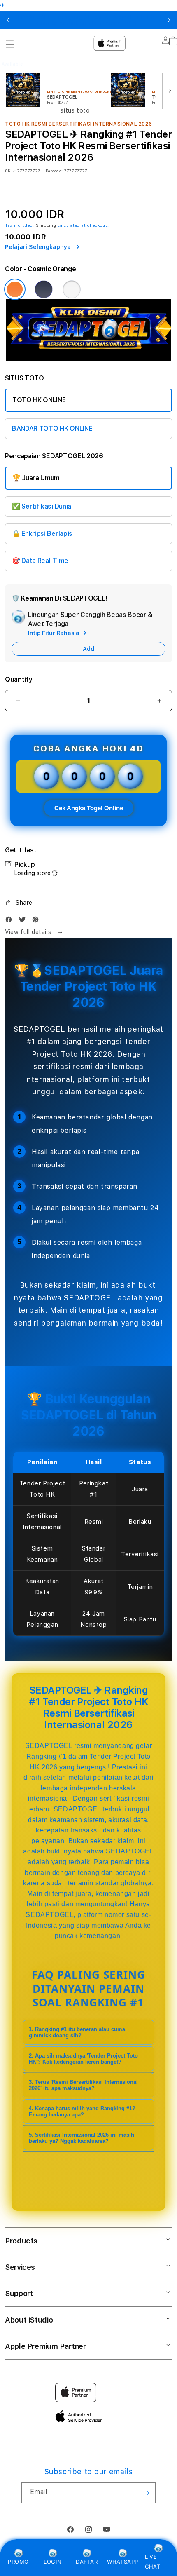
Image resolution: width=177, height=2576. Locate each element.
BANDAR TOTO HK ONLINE (52, 428)
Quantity (19, 679)
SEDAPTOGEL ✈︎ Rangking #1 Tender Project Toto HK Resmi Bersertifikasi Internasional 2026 (85, 20)
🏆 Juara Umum (36, 478)
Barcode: (54, 171)
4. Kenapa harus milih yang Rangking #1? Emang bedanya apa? (82, 2111)
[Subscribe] (146, 2493)
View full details (29, 932)
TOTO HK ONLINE (39, 400)
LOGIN (52, 2562)
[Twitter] (24, 921)
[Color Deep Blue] (44, 289)
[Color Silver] (72, 289)
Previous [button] (8, 20)
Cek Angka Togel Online (89, 808)
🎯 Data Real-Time (40, 561)
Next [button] (169, 20)
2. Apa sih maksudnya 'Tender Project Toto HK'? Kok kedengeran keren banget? (83, 2059)
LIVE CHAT (153, 2561)
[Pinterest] (37, 921)
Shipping (46, 225)
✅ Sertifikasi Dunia (42, 506)
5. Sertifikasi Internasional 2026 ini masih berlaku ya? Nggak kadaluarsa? (82, 2138)
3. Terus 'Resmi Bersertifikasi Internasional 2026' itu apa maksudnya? (83, 2085)
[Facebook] (11, 921)
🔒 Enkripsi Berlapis (42, 534)
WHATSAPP (123, 2562)
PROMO (18, 2562)
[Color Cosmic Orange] (15, 289)
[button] (19, 903)
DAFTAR (87, 2562)
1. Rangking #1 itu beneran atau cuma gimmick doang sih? (77, 2032)
